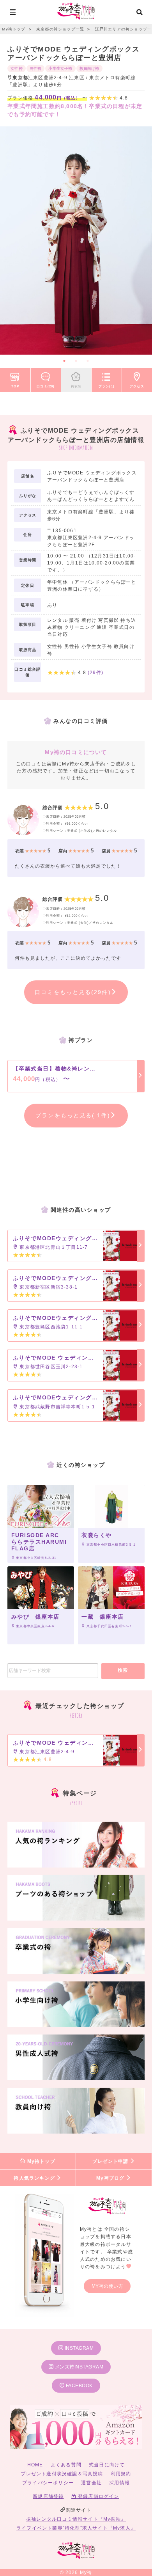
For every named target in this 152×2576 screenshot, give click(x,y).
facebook (79, 2386)
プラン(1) (107, 386)
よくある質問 (66, 2465)
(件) (95, 673)
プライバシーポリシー (48, 2483)
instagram (78, 2348)
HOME (35, 2465)
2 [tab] (76, 361)
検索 (123, 1670)
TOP (15, 386)
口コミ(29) (46, 386)
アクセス (137, 386)
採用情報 (119, 2483)
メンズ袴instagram (78, 2367)
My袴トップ (40, 2161)
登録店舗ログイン (98, 2496)
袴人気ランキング (35, 2178)
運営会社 (91, 2483)
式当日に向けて (107, 2465)
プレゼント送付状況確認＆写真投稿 (62, 2474)
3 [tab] (88, 361)
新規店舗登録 (48, 2496)
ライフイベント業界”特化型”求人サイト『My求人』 (76, 2528)
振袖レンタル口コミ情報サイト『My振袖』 (76, 2519)
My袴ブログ (111, 2178)
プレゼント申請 (111, 2161)
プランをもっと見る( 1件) (73, 1115)
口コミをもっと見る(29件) (73, 992)
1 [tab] (64, 361)
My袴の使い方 (108, 2286)
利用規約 (121, 2474)
